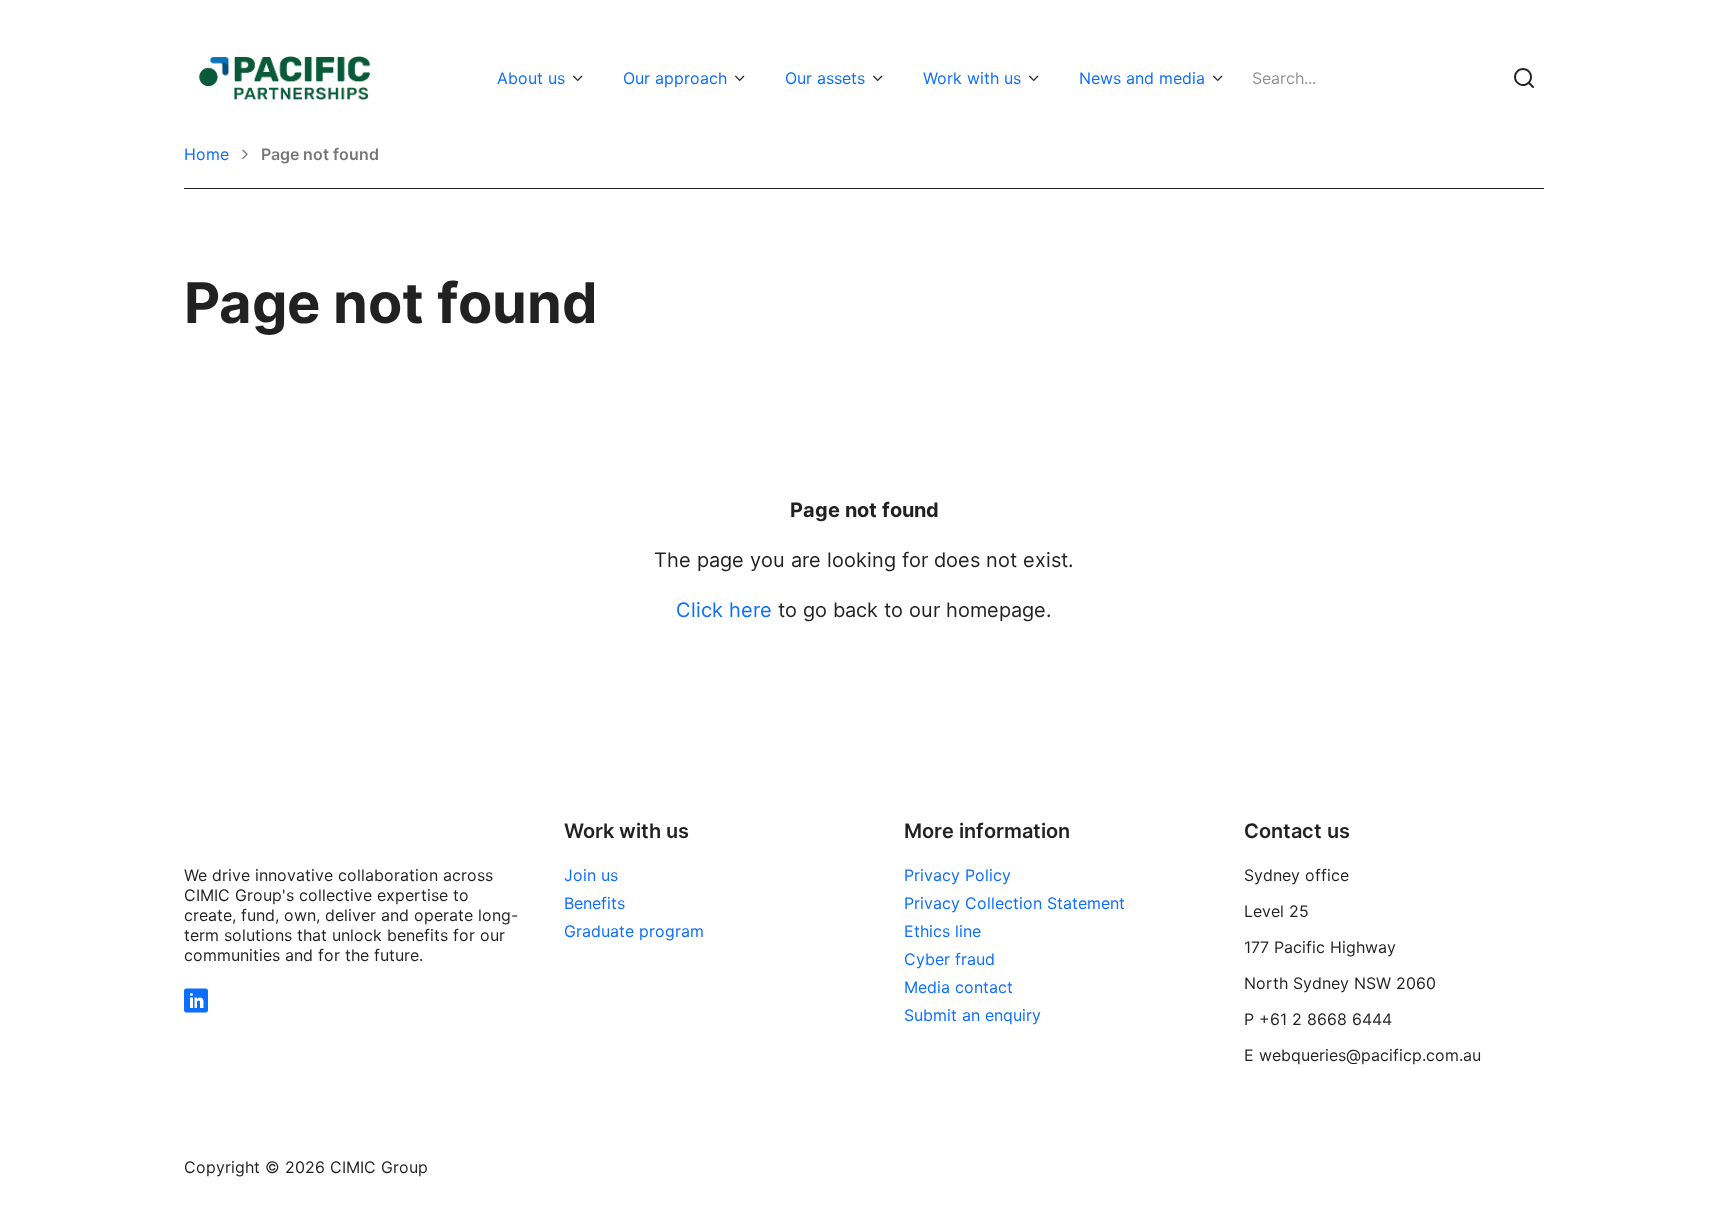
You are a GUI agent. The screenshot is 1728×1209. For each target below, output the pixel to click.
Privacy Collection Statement (1014, 903)
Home (206, 154)
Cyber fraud (949, 959)
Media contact (958, 987)
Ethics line (942, 931)
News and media (1142, 78)
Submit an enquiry (972, 1015)
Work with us (972, 78)
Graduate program (634, 931)
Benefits (594, 903)
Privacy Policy (957, 875)
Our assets (825, 78)
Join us (591, 875)
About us (531, 78)
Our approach (675, 78)
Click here (724, 610)
